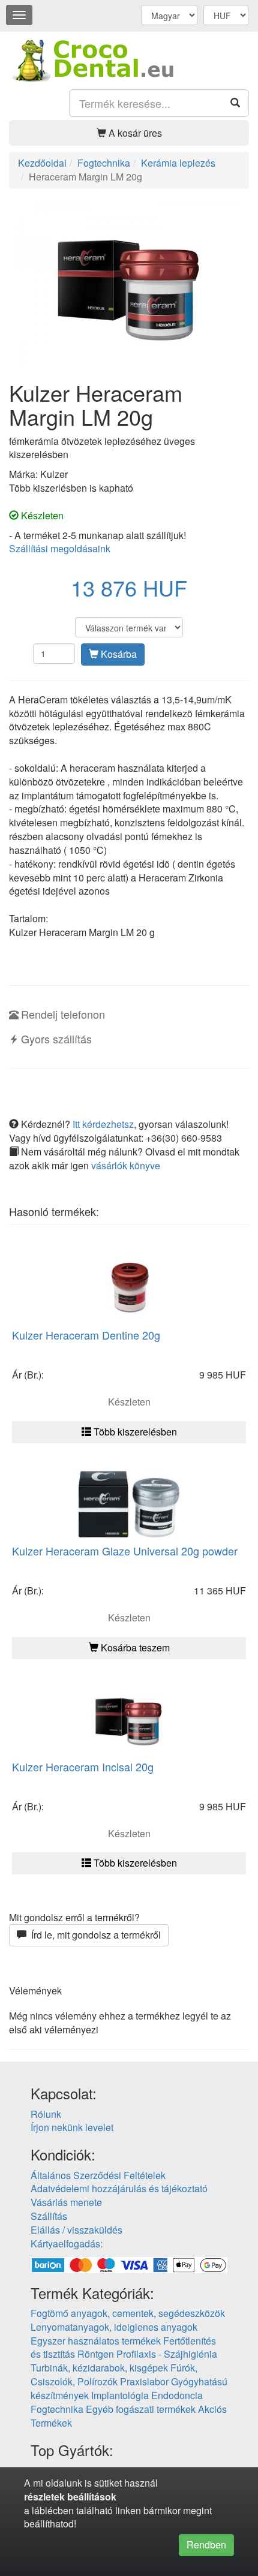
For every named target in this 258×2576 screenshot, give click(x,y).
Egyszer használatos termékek (96, 2341)
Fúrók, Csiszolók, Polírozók (114, 2375)
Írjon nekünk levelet (72, 2127)
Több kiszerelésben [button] (134, 1432)
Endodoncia (177, 2395)
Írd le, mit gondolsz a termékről (94, 1935)
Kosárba (118, 654)
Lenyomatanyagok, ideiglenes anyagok (114, 2327)
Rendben (206, 2545)
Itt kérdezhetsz (103, 1124)
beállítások (92, 2497)
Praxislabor (144, 2381)
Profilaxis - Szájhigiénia (167, 2354)
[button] (129, 133)
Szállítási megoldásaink (60, 548)
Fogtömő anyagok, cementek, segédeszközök (128, 2313)
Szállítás (49, 2216)
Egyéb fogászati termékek (141, 2409)
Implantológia (120, 2395)
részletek (44, 2497)
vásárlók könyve (126, 1165)
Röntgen (96, 2354)
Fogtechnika (57, 2409)
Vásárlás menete (66, 2202)
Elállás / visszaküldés (76, 2230)
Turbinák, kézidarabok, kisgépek (99, 2368)
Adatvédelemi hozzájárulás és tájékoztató (119, 2188)
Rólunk (46, 2114)
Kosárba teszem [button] (134, 1647)
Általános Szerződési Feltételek (98, 2175)
